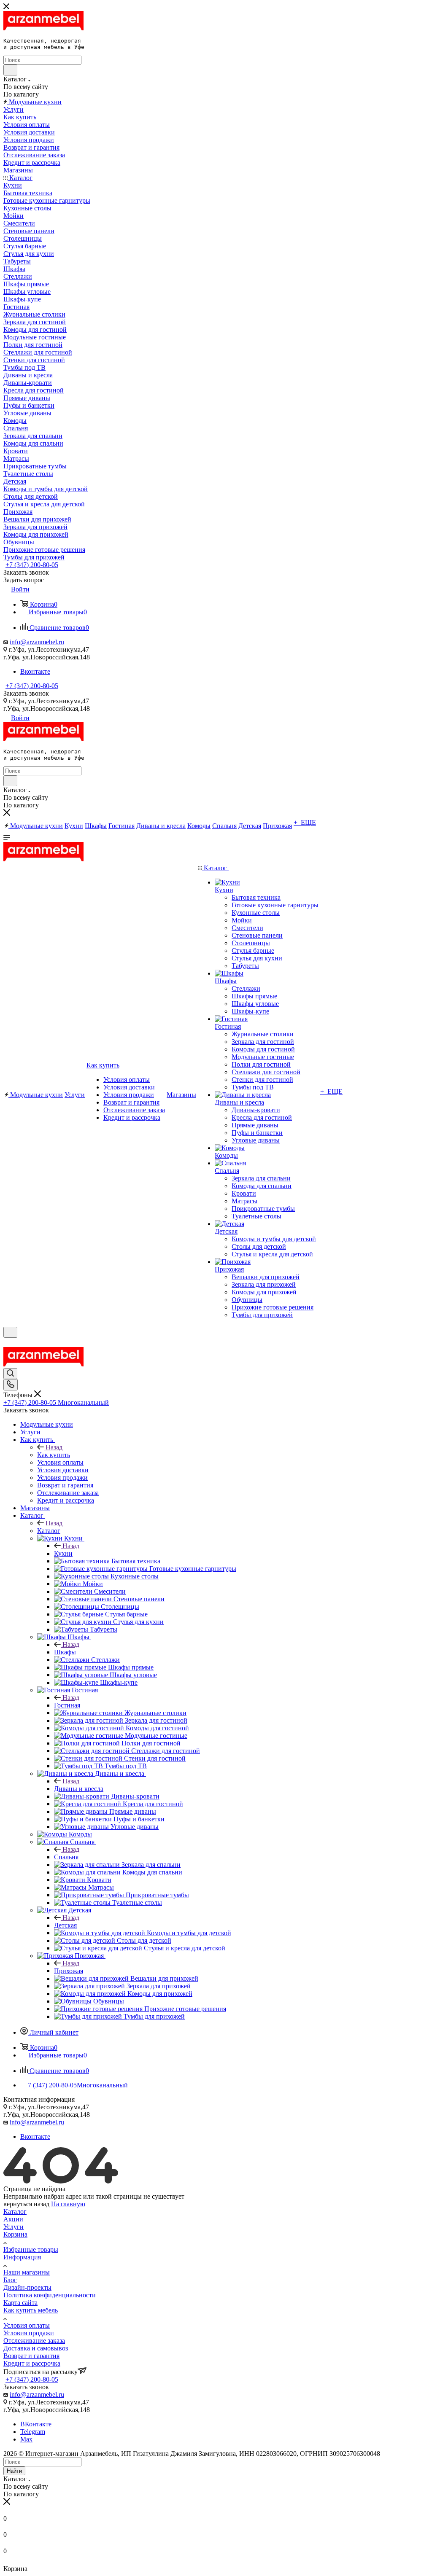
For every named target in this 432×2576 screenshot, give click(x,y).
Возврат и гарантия (31, 2356)
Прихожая (69, 1971)
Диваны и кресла (79, 1789)
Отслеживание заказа (34, 2341)
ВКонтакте (36, 2424)
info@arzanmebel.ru (37, 642)
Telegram (33, 2432)
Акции (13, 2219)
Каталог (49, 1531)
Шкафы (65, 1652)
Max (26, 2439)
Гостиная (67, 1705)
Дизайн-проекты (27, 2287)
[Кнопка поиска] (10, 1374)
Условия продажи (29, 2333)
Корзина (15, 2234)
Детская (65, 1925)
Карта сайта (20, 2303)
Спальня (66, 1857)
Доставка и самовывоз (36, 2348)
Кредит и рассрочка (32, 2363)
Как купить (54, 1455)
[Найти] (10, 70)
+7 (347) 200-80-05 (32, 565)
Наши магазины (27, 2272)
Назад (54, 1447)
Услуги (13, 2227)
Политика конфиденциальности (50, 2295)
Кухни (63, 1553)
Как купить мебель (31, 2310)
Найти (14, 2471)
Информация (22, 2257)
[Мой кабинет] (7, 1343)
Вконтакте (35, 671)
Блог (10, 2280)
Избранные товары (31, 2249)
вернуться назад (26, 2204)
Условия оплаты (27, 2325)
